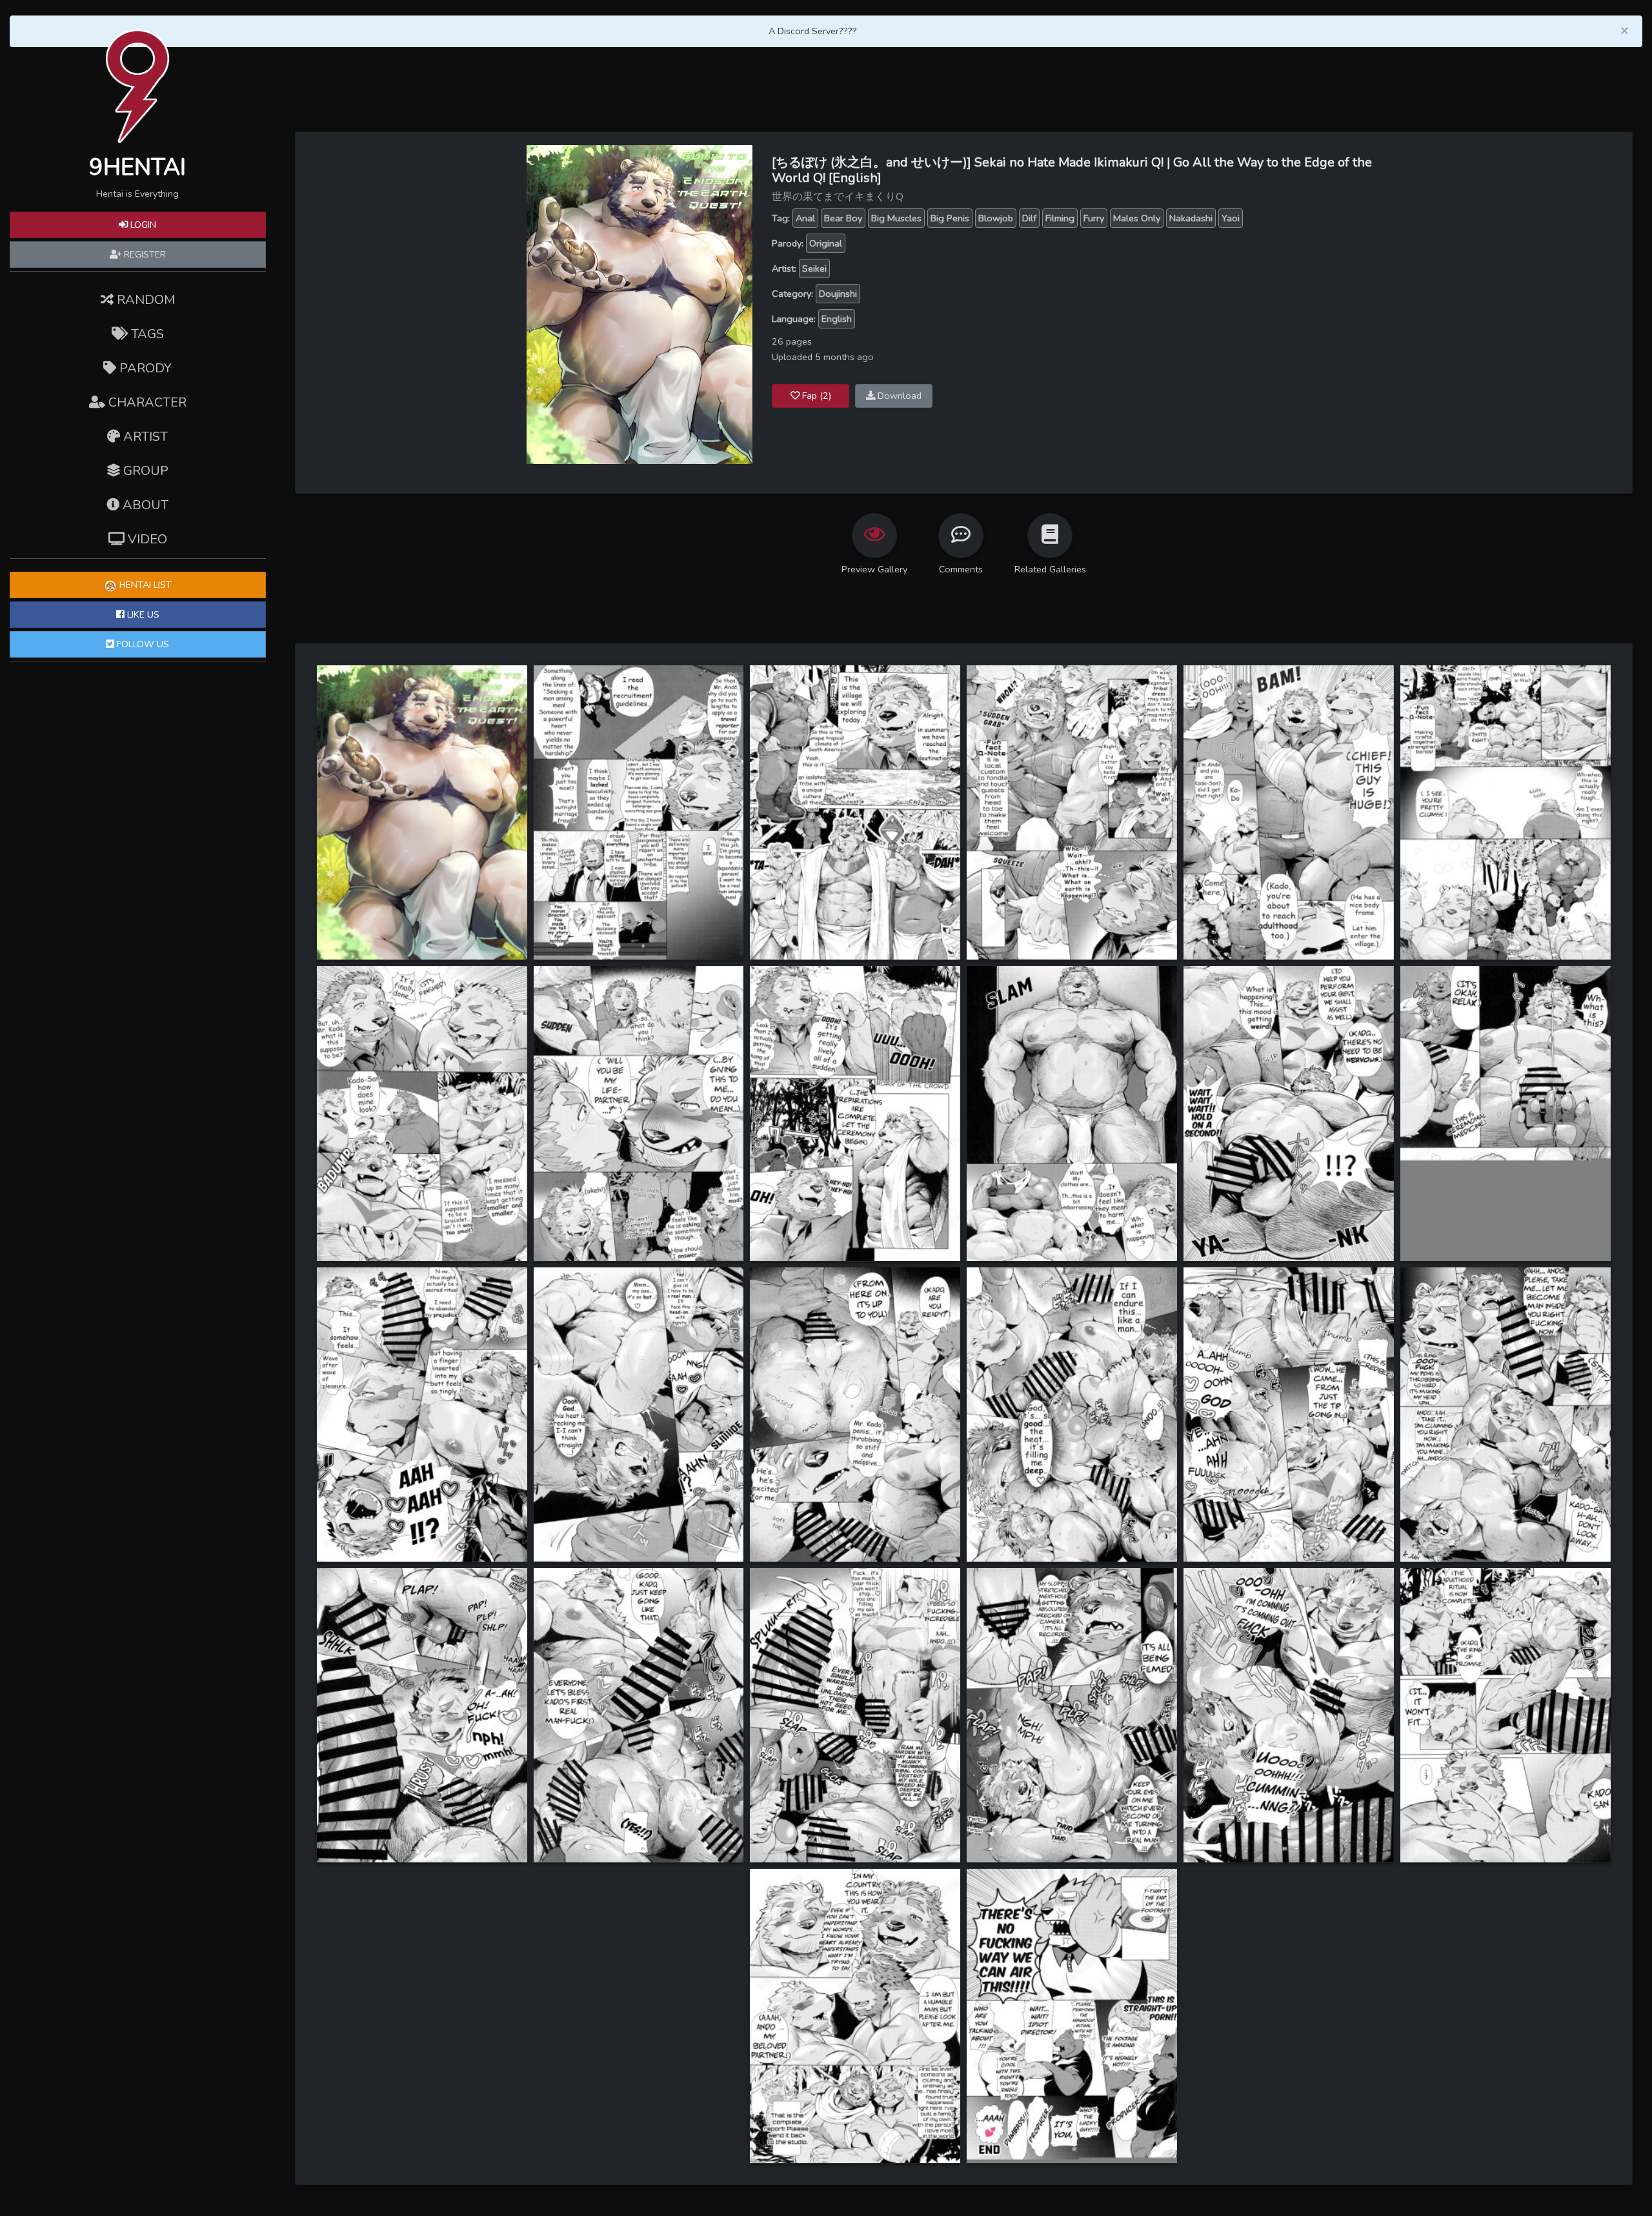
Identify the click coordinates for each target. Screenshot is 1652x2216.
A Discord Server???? (813, 31)
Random (144, 300)
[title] (422, 812)
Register (144, 254)
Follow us (142, 644)
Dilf (1029, 218)
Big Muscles (896, 218)
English (837, 319)
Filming (1060, 218)
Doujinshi (838, 294)
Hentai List (144, 585)
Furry (1094, 218)
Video (146, 539)
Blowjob (996, 218)
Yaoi (1231, 218)
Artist (144, 437)
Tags (146, 334)
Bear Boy (843, 218)
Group (144, 471)
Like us (142, 614)
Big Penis (950, 218)
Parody (144, 368)
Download (898, 396)
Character (146, 402)
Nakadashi (1191, 218)
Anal (805, 218)
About (144, 505)
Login (142, 225)
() (817, 396)
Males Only (1137, 218)
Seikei (814, 268)
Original (826, 243)
